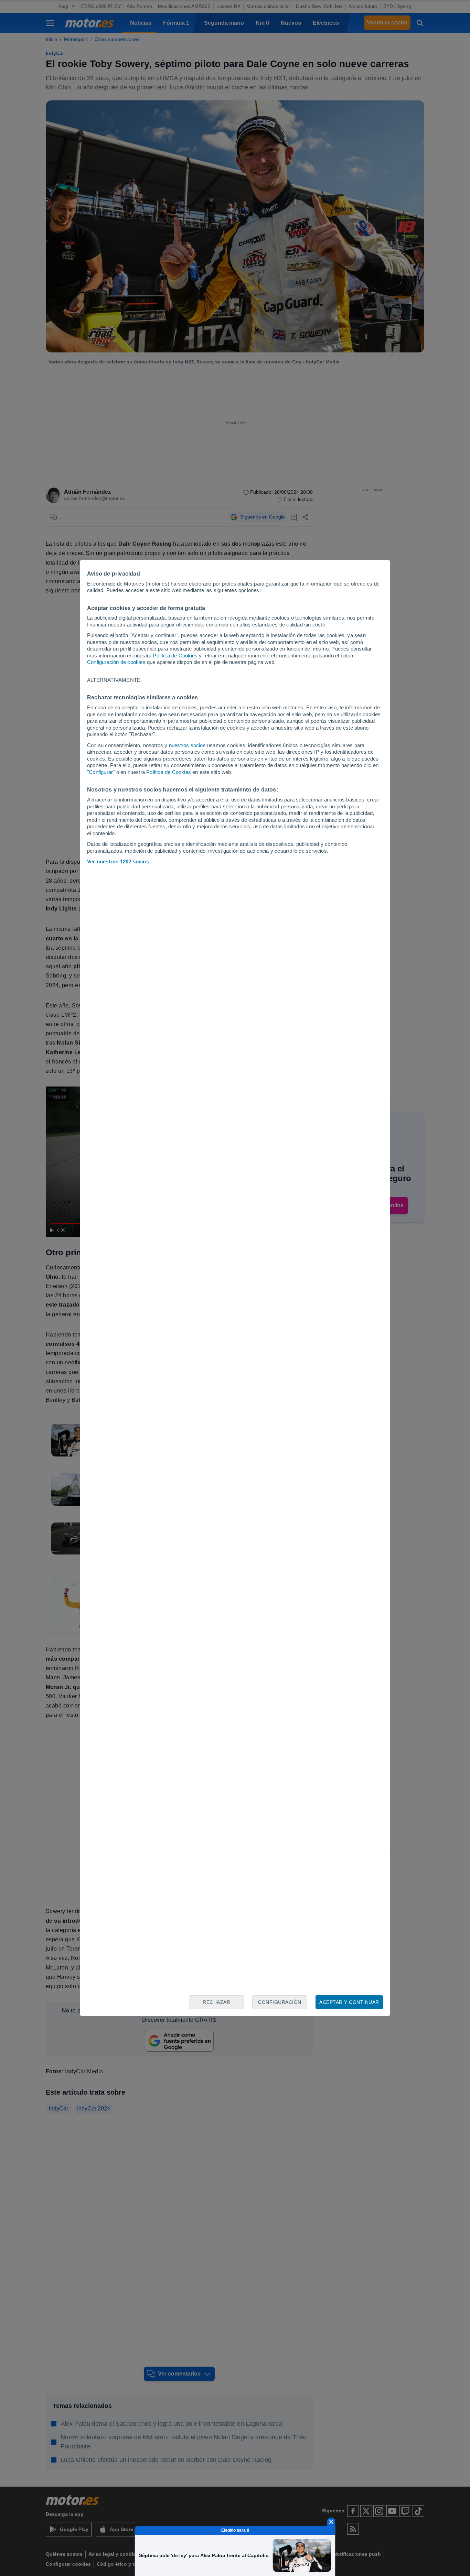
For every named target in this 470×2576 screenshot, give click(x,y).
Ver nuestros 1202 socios (118, 861)
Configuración (280, 2002)
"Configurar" (101, 772)
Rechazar (216, 2002)
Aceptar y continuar (349, 2002)
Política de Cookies (175, 656)
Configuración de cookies (116, 662)
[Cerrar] (331, 2522)
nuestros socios (187, 745)
